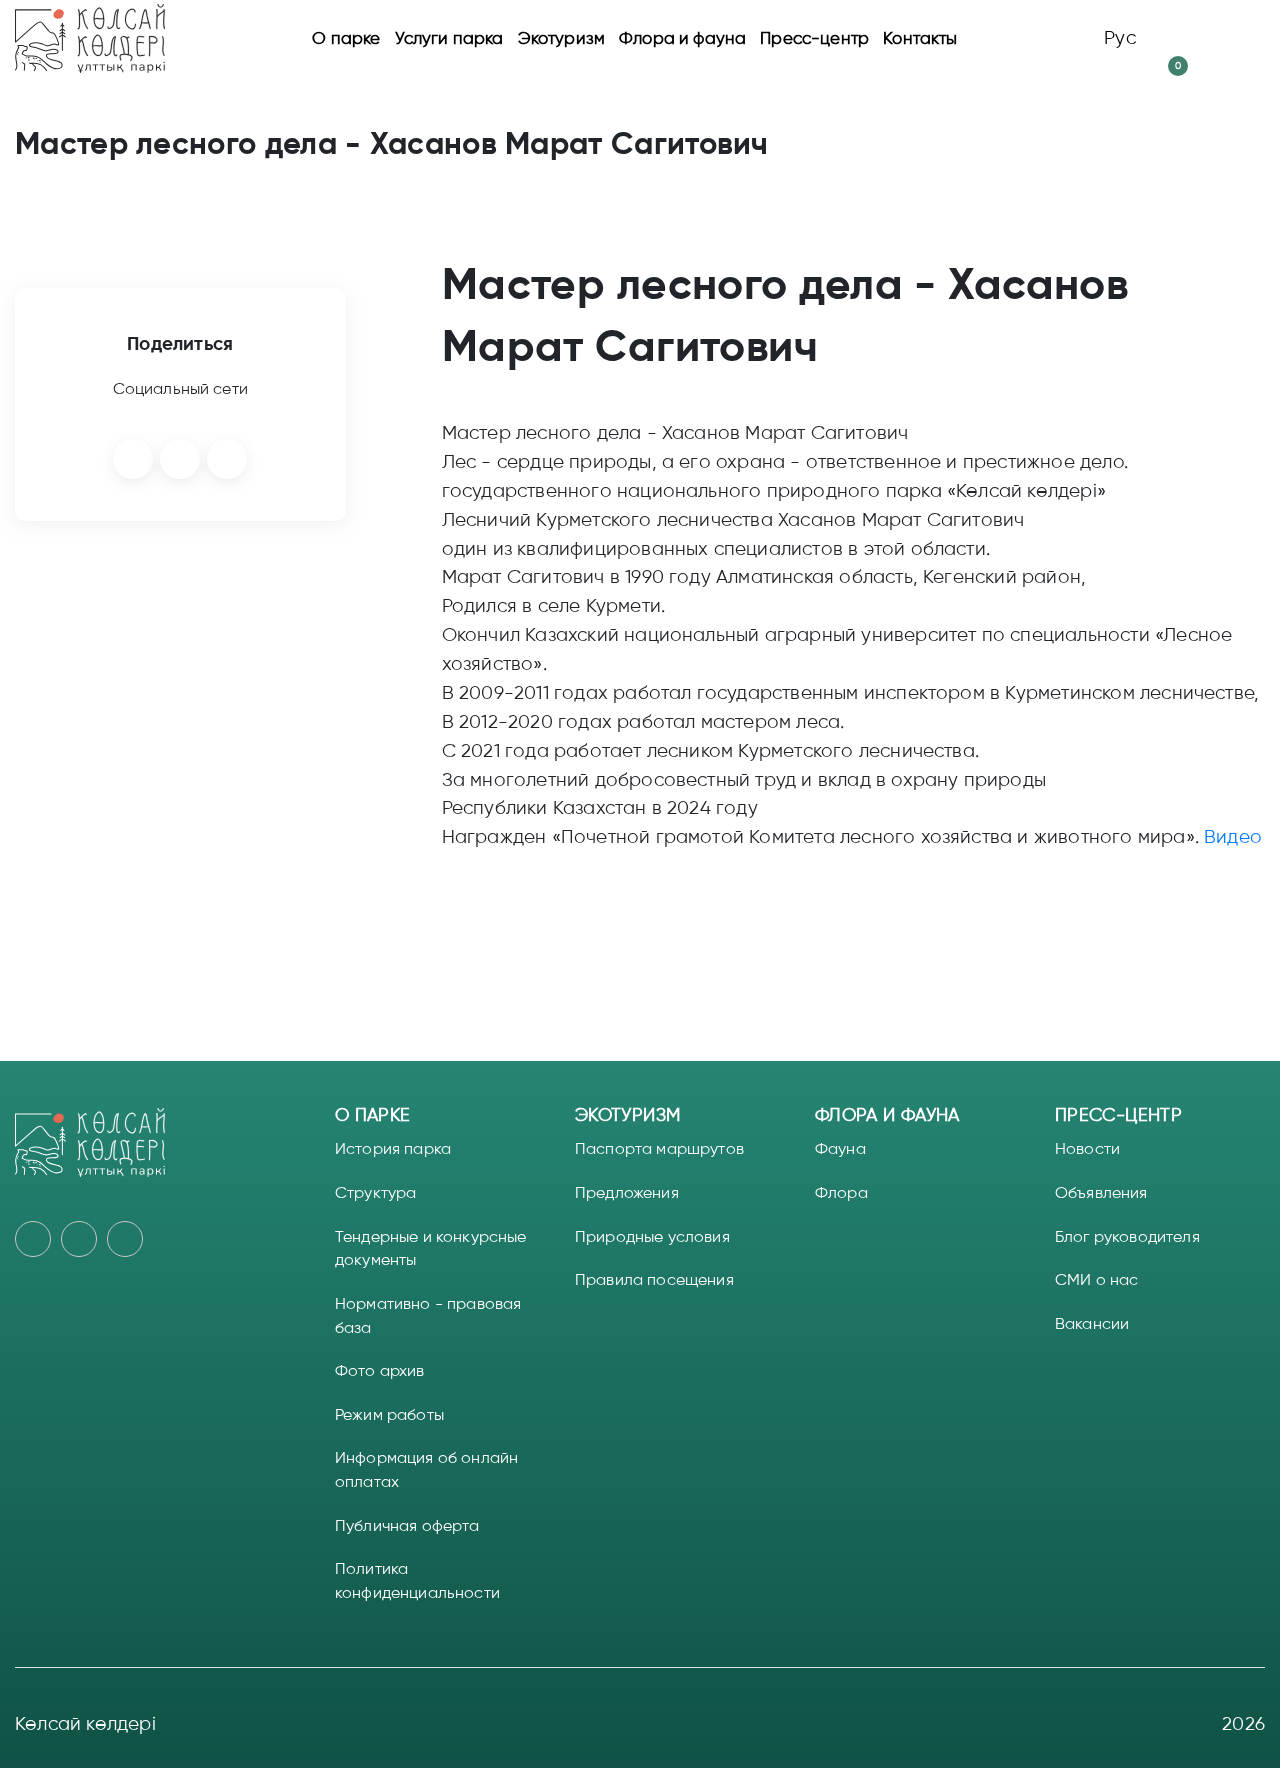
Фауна (840, 1148)
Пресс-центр (814, 38)
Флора (841, 1192)
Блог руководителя (1127, 1236)
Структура (375, 1192)
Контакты (920, 38)
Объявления (1101, 1192)
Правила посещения (654, 1279)
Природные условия (652, 1236)
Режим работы (389, 1414)
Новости (1087, 1148)
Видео (1233, 836)
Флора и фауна (682, 38)
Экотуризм (562, 38)
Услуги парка (449, 38)
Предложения (627, 1192)
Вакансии (1092, 1323)
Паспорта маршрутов (659, 1148)
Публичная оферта (407, 1525)
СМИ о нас (1096, 1279)
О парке (346, 38)
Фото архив (380, 1370)
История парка (393, 1148)
